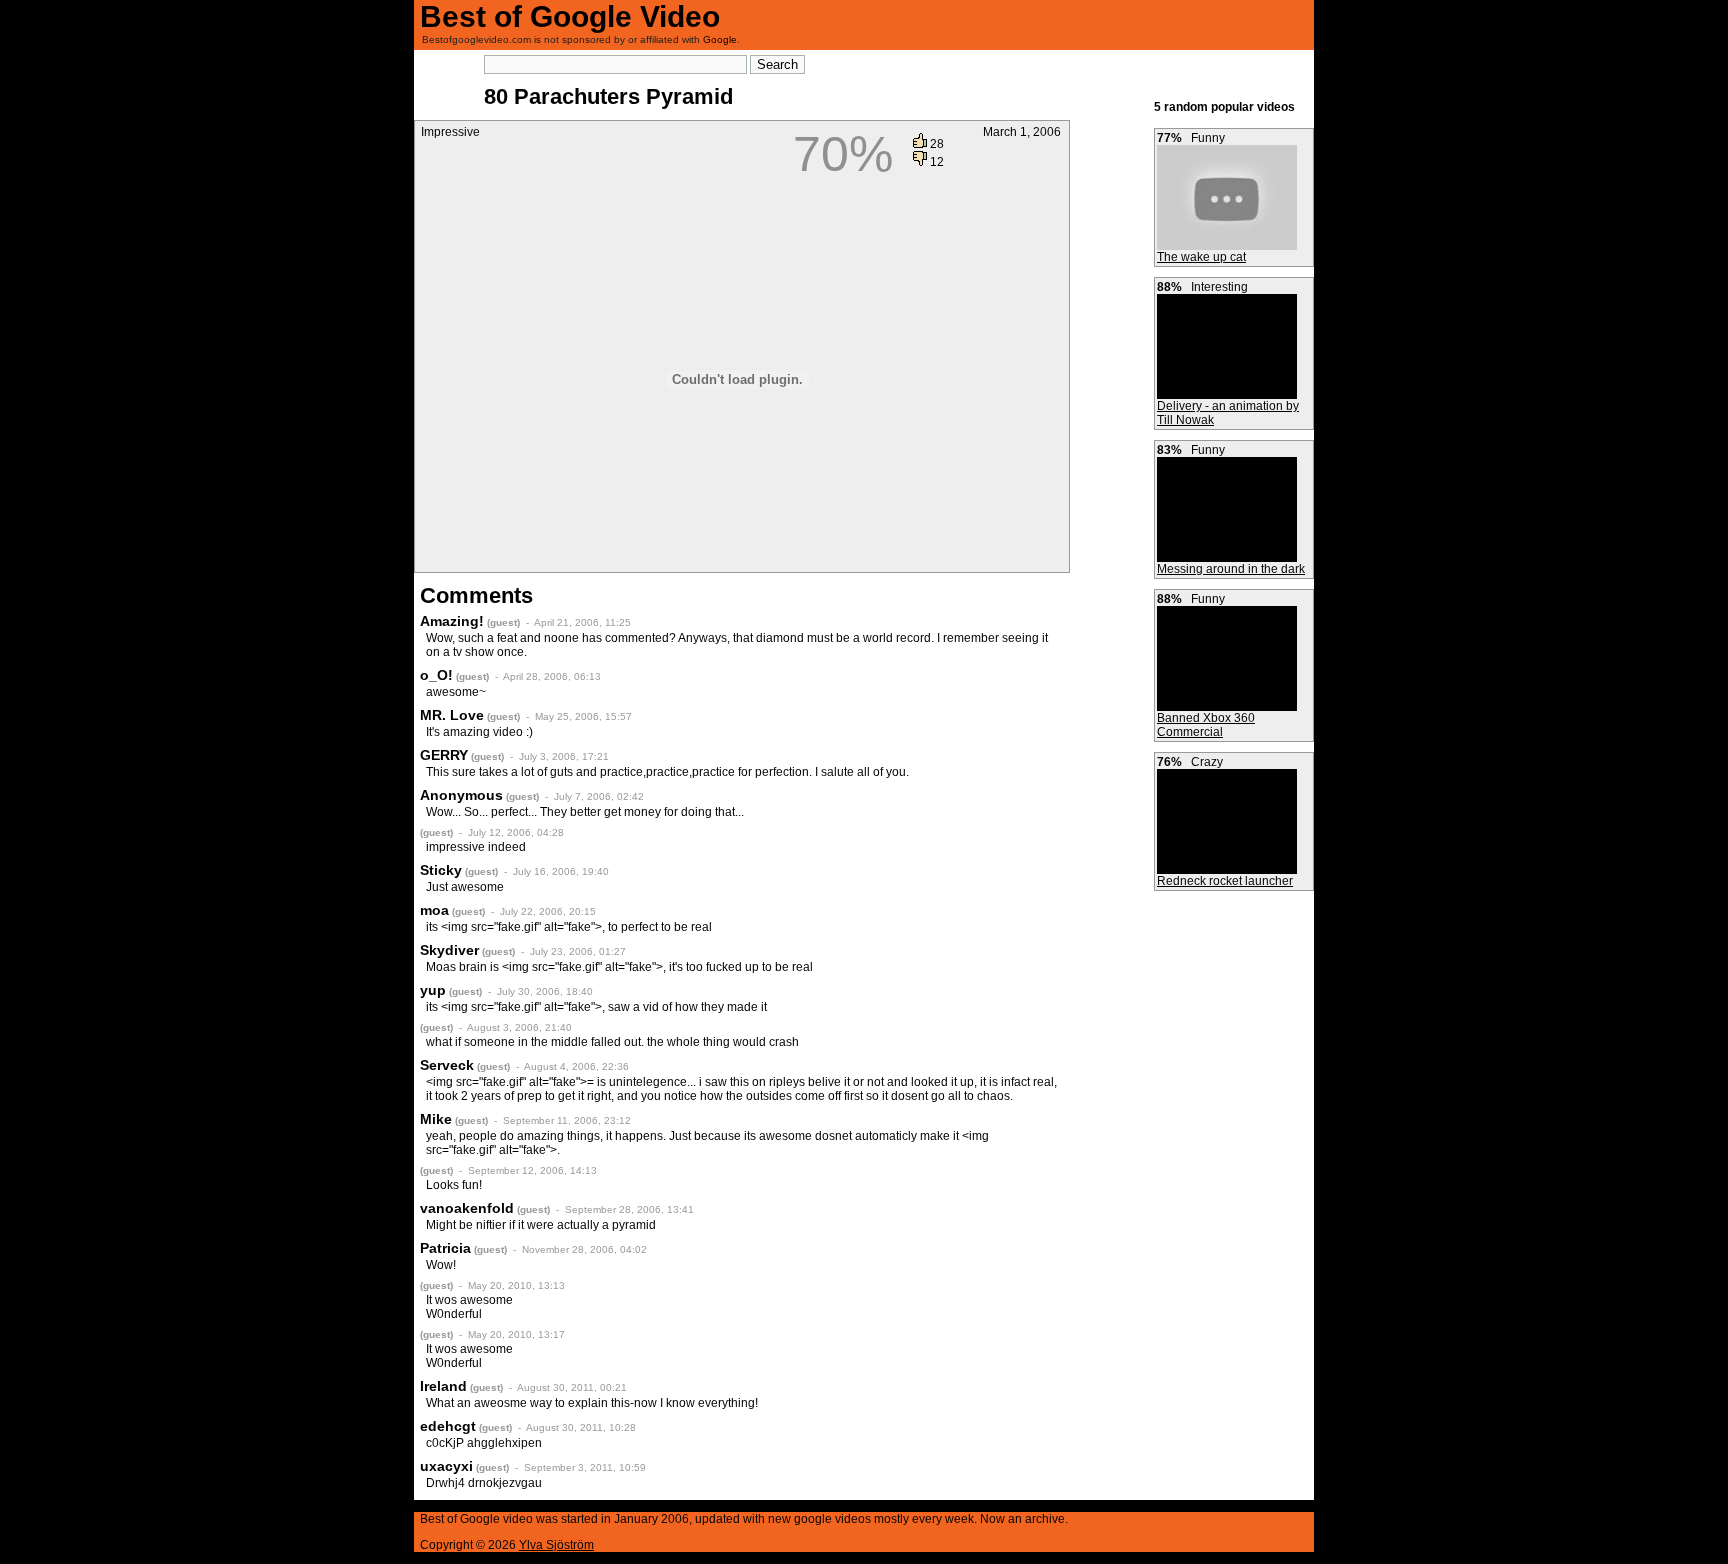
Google (720, 39)
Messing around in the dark (1231, 569)
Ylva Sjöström (556, 1545)
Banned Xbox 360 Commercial (1206, 725)
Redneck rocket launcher (1225, 881)
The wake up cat (1201, 257)
